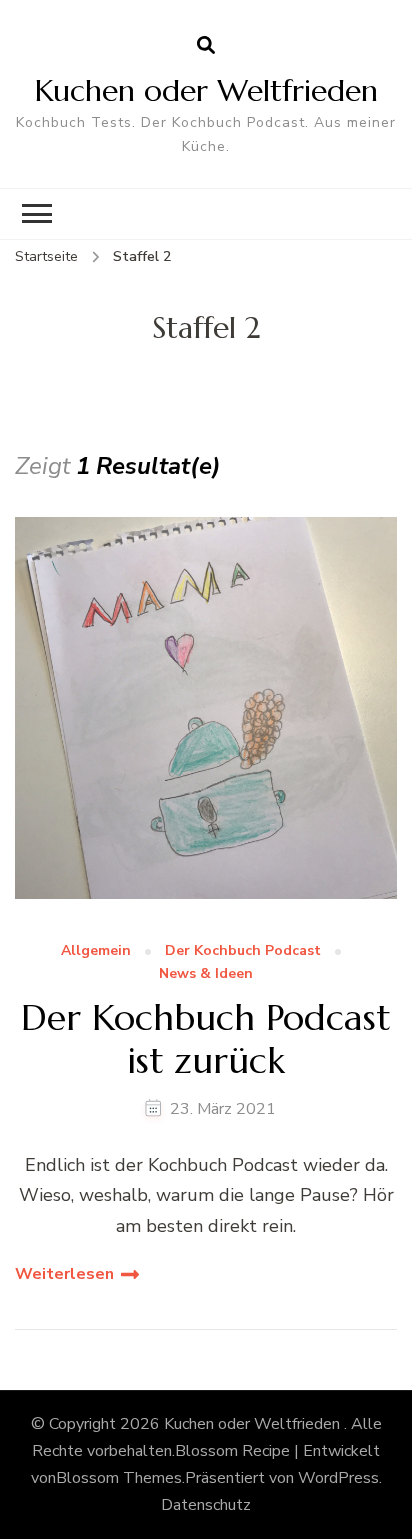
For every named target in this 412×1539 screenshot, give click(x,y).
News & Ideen (206, 974)
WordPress (338, 1478)
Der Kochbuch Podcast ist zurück (206, 1039)
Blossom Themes (119, 1478)
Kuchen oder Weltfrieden (206, 90)
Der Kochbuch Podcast (243, 951)
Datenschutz (206, 1505)
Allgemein (96, 951)
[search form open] (206, 46)
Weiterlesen (64, 1274)
